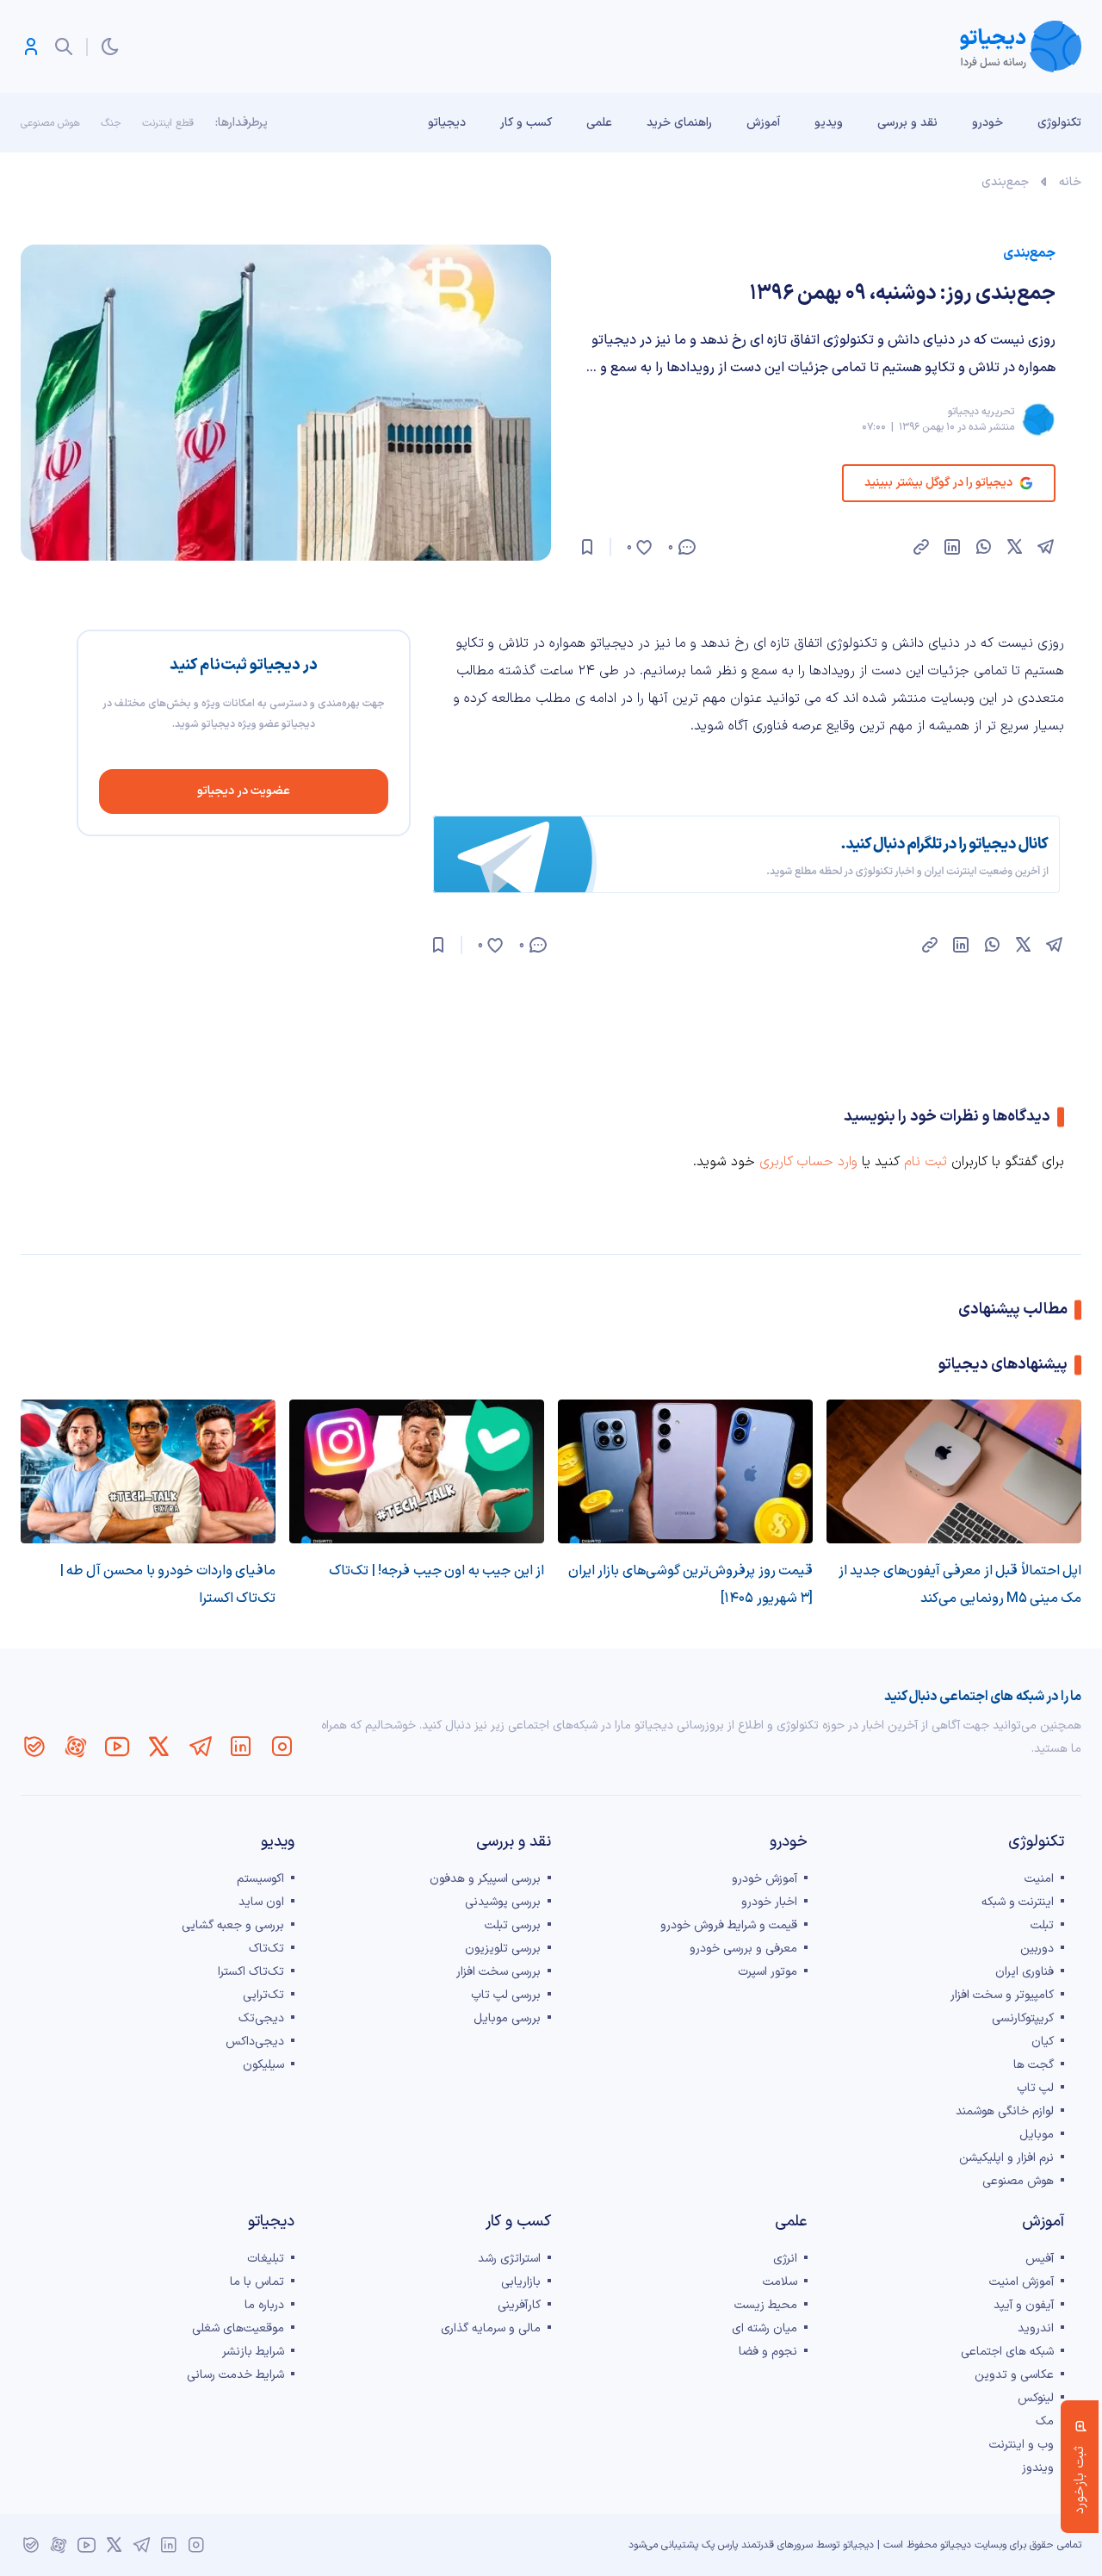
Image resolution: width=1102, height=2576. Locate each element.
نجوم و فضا (768, 2352)
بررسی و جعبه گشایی (233, 1925)
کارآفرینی (519, 2305)
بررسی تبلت (513, 1925)
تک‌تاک (266, 1949)
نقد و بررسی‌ (907, 123)
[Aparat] (76, 1747)
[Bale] (34, 1747)
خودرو (987, 123)
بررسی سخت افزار (498, 1972)
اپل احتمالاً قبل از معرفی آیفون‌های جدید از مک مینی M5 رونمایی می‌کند (960, 1585)
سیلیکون (263, 2065)
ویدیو (829, 123)
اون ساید (261, 1902)
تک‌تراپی (263, 1995)
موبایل (1037, 2135)
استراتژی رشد (509, 2259)
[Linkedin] (241, 1747)
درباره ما (264, 2305)
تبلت (1042, 1925)
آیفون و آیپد (1024, 2305)
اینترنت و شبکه (1018, 1902)
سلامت (780, 2282)
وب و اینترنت (1022, 2445)
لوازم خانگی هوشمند (1005, 2111)
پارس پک (720, 2545)
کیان (1043, 2042)
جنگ (111, 123)
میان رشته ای (765, 2328)
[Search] (64, 47)
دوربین (1037, 1949)
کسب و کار (526, 123)
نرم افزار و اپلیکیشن (1006, 2158)
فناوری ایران (1025, 1972)
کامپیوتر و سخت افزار (1002, 1995)
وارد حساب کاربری (808, 1162)
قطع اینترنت (168, 123)
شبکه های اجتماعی (1007, 2352)
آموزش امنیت (1022, 2282)
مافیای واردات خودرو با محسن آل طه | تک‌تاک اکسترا (168, 1585)
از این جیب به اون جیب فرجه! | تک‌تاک (436, 1571)
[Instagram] (282, 1747)
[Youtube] (117, 1747)
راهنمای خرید (679, 123)
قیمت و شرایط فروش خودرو (729, 1925)
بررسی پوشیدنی (503, 1902)
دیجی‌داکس (255, 2042)
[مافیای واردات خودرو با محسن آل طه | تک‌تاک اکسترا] (148, 1471)
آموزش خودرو (765, 1879)
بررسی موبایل (507, 2018)
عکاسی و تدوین (1014, 2375)
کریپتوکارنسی (1023, 2018)
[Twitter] (158, 1747)
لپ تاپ (1035, 2088)
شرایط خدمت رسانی (235, 2375)
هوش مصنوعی (50, 123)
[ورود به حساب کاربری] (31, 47)
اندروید (1036, 2328)
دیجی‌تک (261, 2018)
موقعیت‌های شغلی (238, 2328)
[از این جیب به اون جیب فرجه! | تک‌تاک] (417, 1471)
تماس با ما (257, 2282)
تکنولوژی (1059, 123)
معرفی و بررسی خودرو (743, 1949)
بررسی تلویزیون (503, 1949)
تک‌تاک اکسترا (251, 1972)
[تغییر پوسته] (110, 47)
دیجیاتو (447, 123)
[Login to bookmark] (587, 547)
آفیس (1040, 2259)
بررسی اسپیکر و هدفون (485, 1879)
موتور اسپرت (768, 1972)
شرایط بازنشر (253, 2352)
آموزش (763, 123)
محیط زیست (766, 2305)
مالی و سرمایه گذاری (491, 2328)
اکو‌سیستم (260, 1879)
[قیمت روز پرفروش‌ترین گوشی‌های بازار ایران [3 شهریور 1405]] (685, 1471)
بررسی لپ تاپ (506, 1995)
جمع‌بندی (1005, 182)
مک (1045, 2421)
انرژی (785, 2259)
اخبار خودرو (769, 1902)
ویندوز (1038, 2468)
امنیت (1039, 1879)
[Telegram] (200, 1747)
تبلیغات (266, 2259)
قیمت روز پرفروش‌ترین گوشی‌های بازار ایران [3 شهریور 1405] (690, 1585)
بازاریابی (521, 2282)
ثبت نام (926, 1162)
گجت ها (1034, 2065)
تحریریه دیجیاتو (981, 412)
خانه (1070, 182)
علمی (599, 123)
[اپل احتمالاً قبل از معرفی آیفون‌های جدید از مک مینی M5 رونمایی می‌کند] (954, 1471)
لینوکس (1036, 2398)
